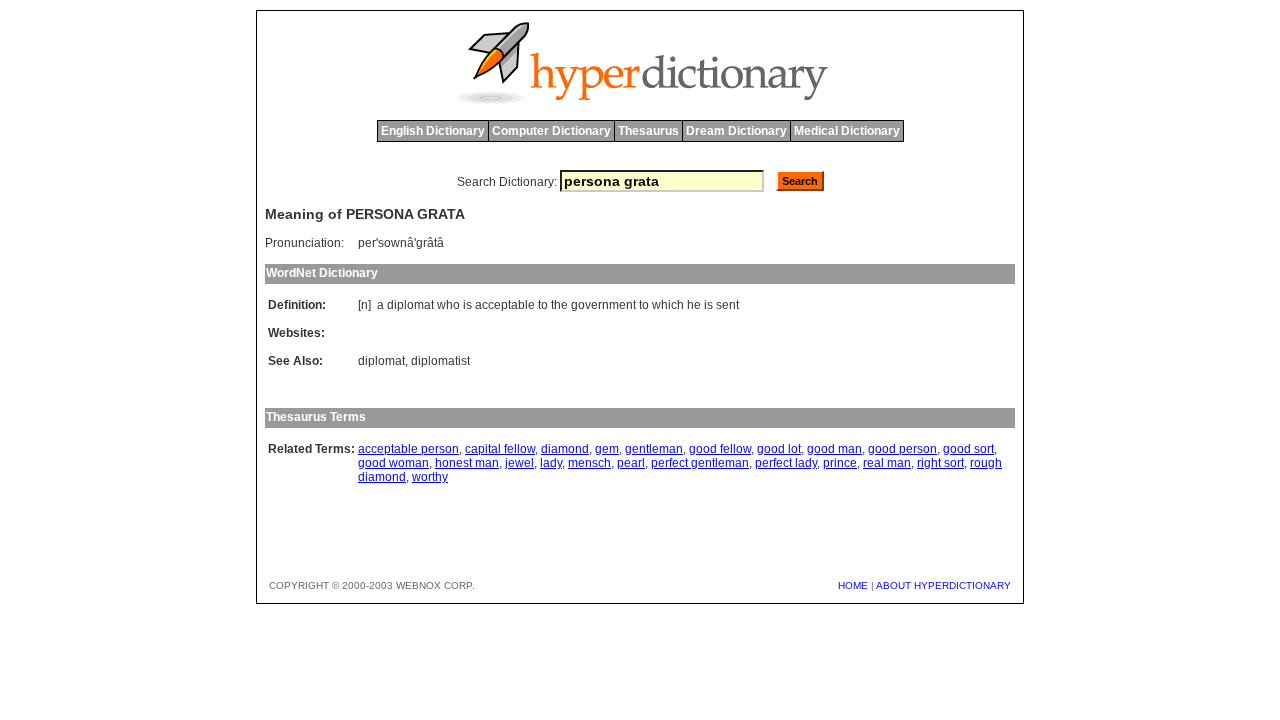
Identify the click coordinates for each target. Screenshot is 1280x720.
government (603, 305)
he (694, 305)
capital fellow (500, 449)
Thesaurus (648, 131)
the (559, 305)
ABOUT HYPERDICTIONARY (943, 585)
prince (840, 463)
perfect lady (786, 463)
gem (607, 449)
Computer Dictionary (551, 131)
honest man (467, 463)
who (448, 305)
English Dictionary (433, 131)
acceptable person (408, 449)
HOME (853, 585)
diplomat (410, 305)
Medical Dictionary (847, 131)
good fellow (720, 449)
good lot (779, 449)
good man (834, 449)
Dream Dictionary (736, 131)
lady (551, 463)
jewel (519, 463)
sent (727, 305)
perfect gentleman (700, 463)
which (668, 305)
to (543, 305)
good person (902, 449)
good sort (968, 449)
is (467, 305)
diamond (565, 449)
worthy (430, 477)
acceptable (505, 305)
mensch (589, 463)
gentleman (654, 449)
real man (887, 463)
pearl (631, 463)
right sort (940, 463)
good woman (393, 463)
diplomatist (440, 361)
